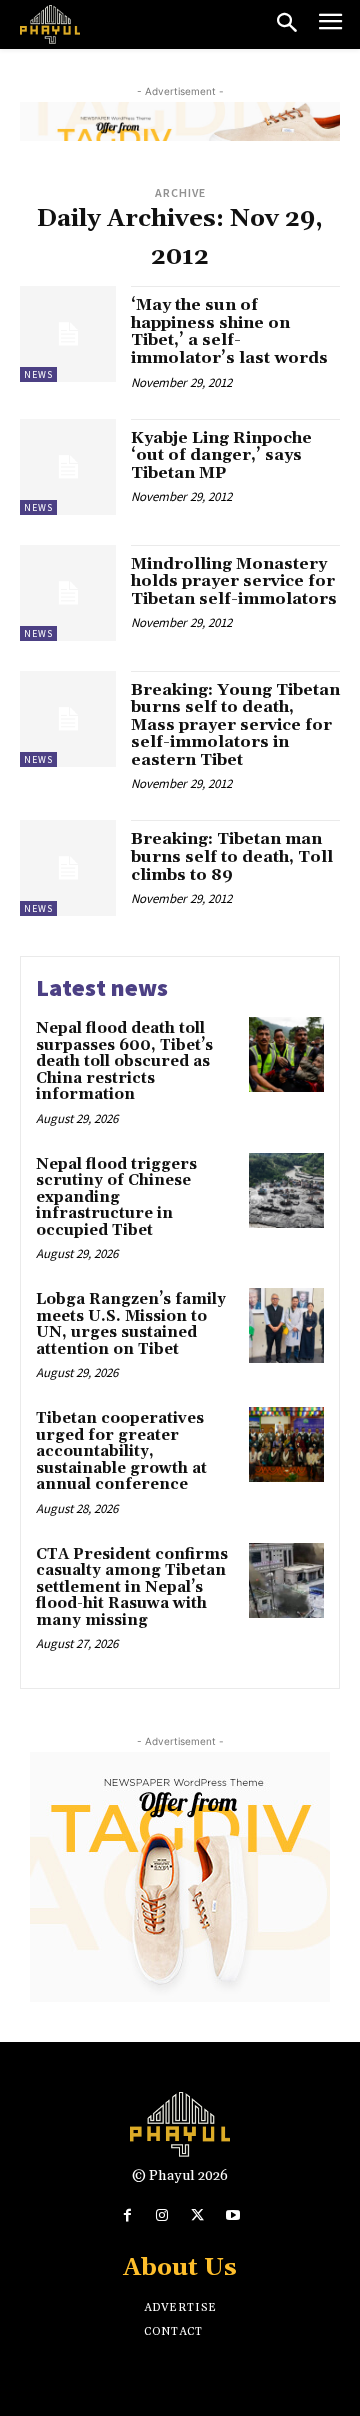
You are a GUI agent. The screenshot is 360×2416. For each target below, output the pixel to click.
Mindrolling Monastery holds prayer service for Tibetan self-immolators (234, 581)
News (38, 374)
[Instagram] (162, 2215)
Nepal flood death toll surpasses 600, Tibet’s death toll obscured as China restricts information (124, 1061)
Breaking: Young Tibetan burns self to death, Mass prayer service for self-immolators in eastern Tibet (235, 725)
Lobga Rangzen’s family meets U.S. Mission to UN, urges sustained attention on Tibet (131, 1324)
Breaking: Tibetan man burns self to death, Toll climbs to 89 (232, 856)
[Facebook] (127, 2215)
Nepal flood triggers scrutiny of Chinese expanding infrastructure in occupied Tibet (116, 1197)
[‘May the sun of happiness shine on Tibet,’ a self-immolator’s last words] (68, 334)
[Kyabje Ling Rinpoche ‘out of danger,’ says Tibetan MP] (68, 467)
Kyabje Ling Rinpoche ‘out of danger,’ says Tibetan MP (221, 455)
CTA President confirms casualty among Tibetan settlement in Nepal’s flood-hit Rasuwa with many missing (132, 1587)
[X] (197, 2215)
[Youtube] (232, 2215)
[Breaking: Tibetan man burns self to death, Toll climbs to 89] (68, 868)
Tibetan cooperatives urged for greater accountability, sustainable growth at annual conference (121, 1451)
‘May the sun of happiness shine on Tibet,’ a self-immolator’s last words (229, 331)
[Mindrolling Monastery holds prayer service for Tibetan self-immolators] (68, 593)
